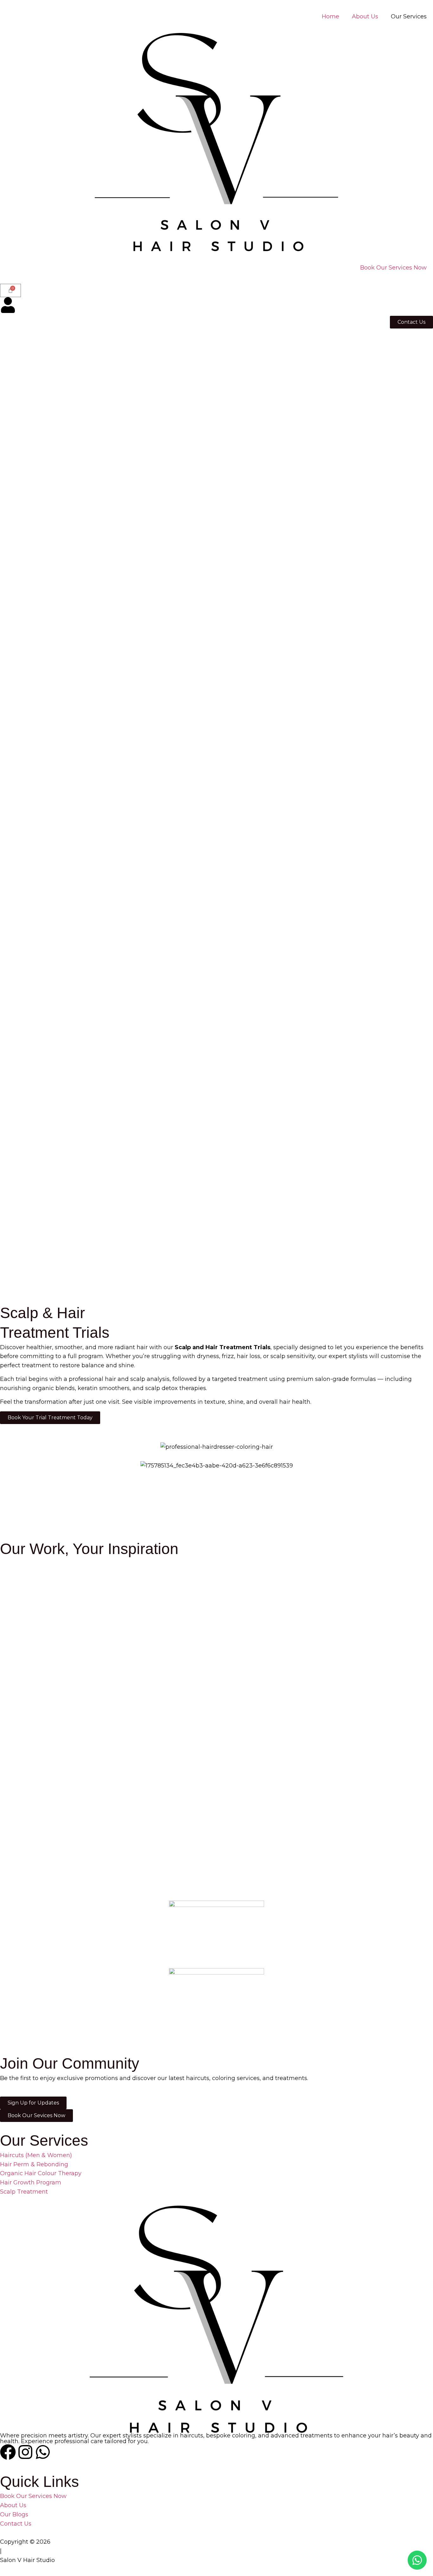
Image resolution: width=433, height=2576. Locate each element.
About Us (365, 16)
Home (330, 16)
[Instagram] (25, 2452)
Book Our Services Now (393, 268)
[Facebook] (8, 2452)
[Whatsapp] (43, 2452)
